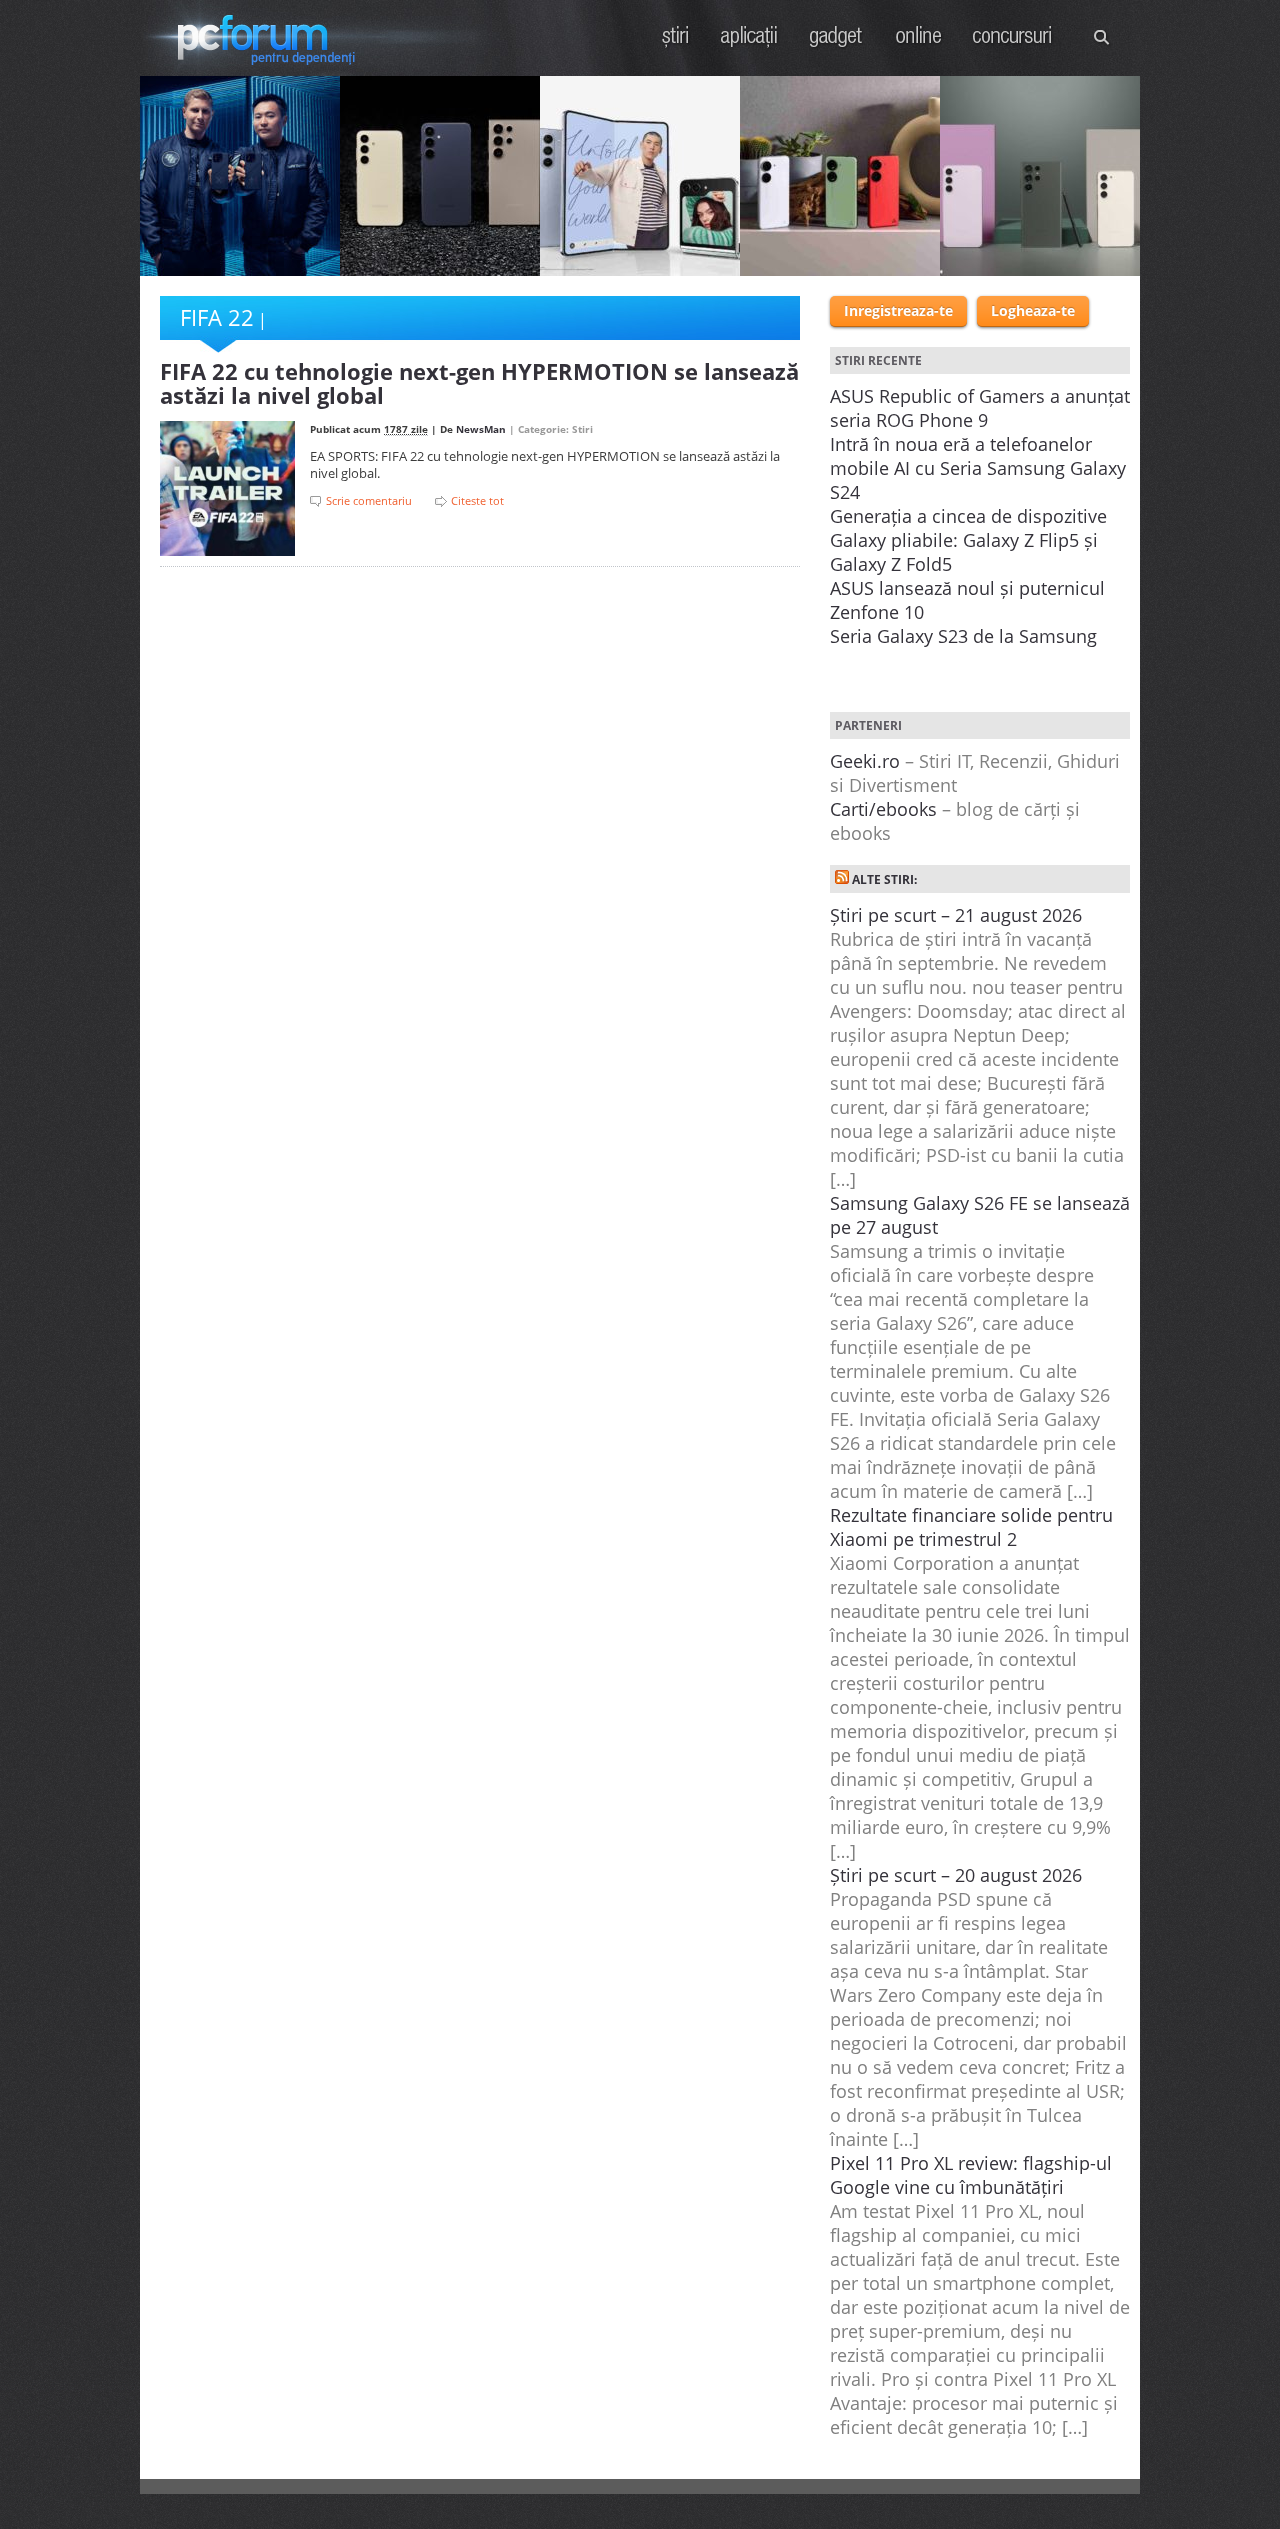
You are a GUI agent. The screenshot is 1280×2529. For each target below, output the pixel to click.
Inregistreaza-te (898, 310)
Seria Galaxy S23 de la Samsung (963, 636)
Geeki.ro (865, 761)
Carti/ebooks (883, 809)
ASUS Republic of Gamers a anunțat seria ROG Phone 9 (980, 408)
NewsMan (481, 429)
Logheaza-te (1033, 310)
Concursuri (1013, 36)
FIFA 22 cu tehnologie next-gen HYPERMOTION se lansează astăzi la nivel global (479, 383)
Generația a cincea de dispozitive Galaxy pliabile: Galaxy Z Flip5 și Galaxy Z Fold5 (968, 540)
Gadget (836, 36)
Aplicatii (749, 36)
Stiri (676, 36)
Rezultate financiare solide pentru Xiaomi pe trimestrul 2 (971, 1527)
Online (919, 36)
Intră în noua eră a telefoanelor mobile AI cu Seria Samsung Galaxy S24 (978, 468)
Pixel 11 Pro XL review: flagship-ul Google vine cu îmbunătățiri (971, 2175)
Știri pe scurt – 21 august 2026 (956, 915)
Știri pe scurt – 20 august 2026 (956, 1875)
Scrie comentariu (369, 500)
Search (1102, 37)
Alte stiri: (884, 879)
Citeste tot (477, 500)
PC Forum (262, 38)
